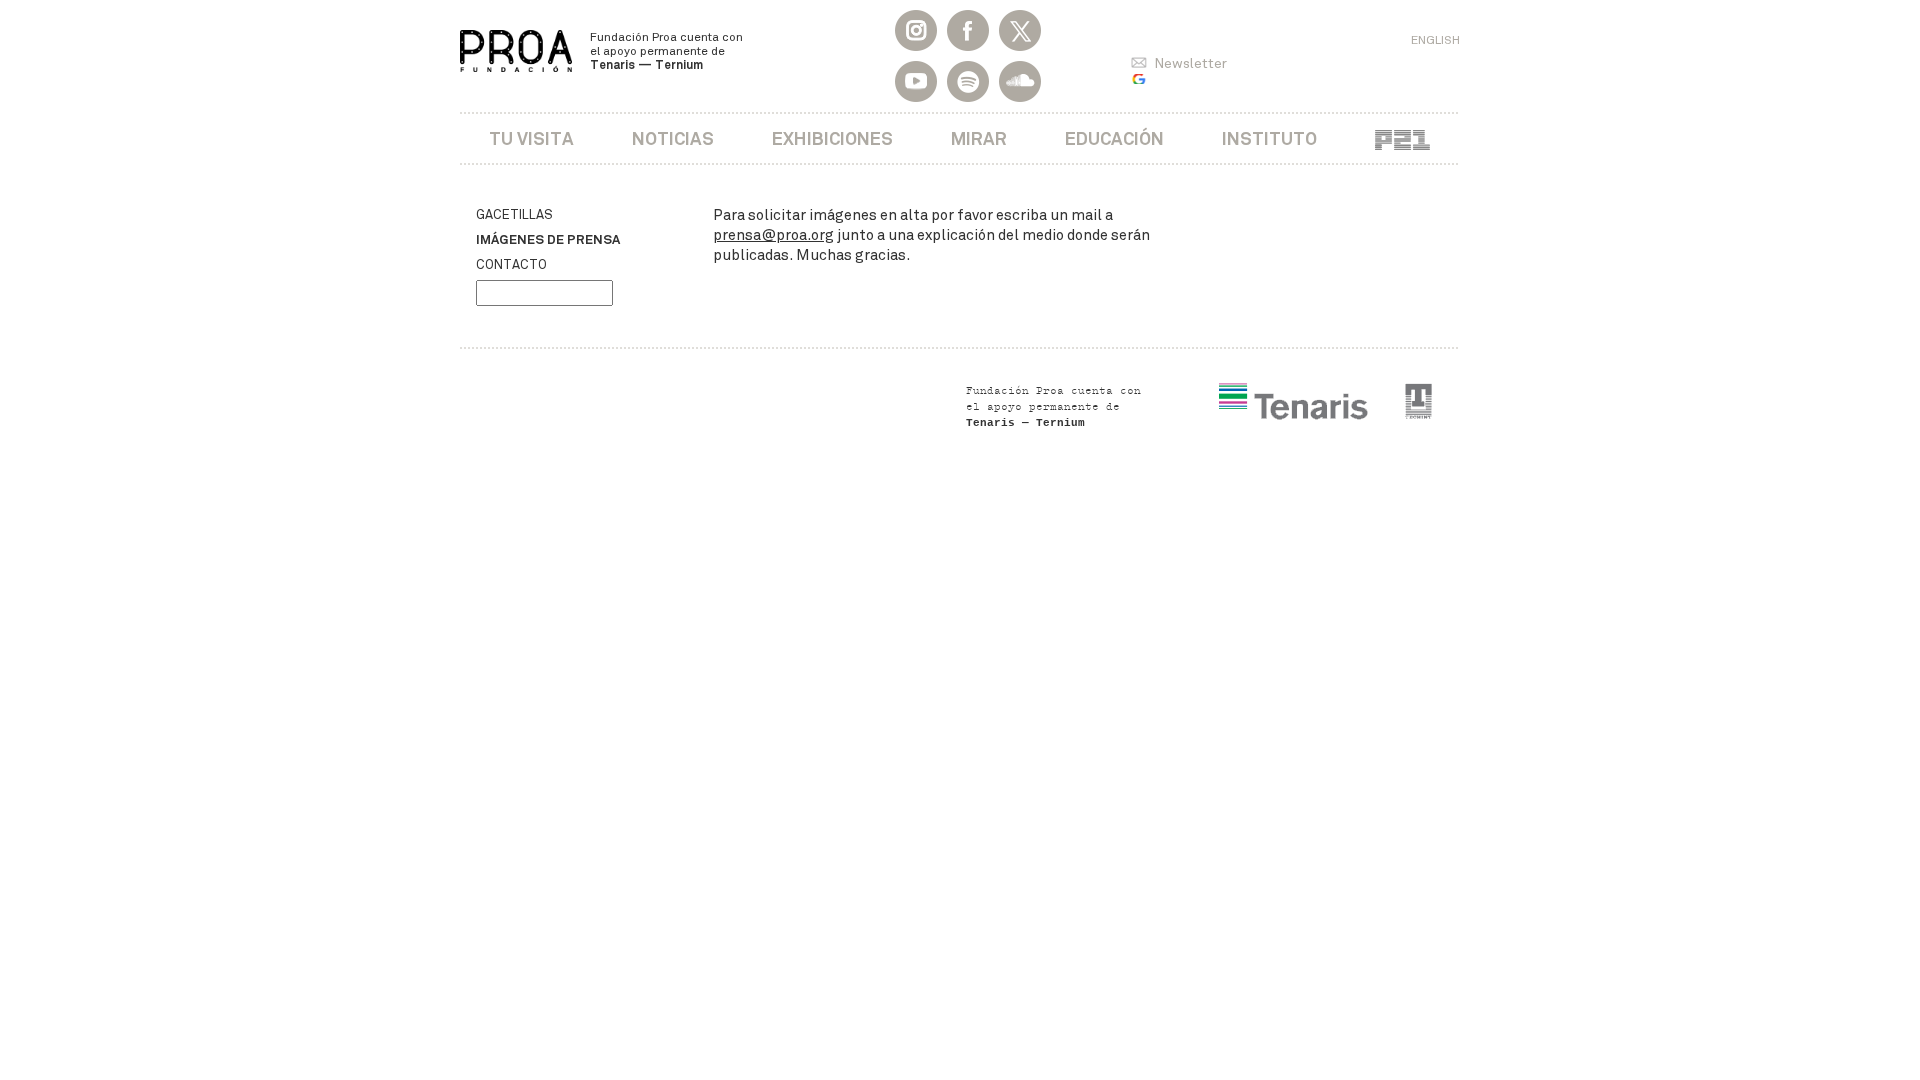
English (1435, 40)
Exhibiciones (832, 138)
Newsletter (1190, 63)
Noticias (673, 138)
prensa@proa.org (773, 235)
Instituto (1269, 138)
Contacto (511, 265)
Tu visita (531, 138)
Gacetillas (514, 215)
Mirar (979, 138)
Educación (1114, 138)
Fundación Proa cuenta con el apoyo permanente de (666, 51)
